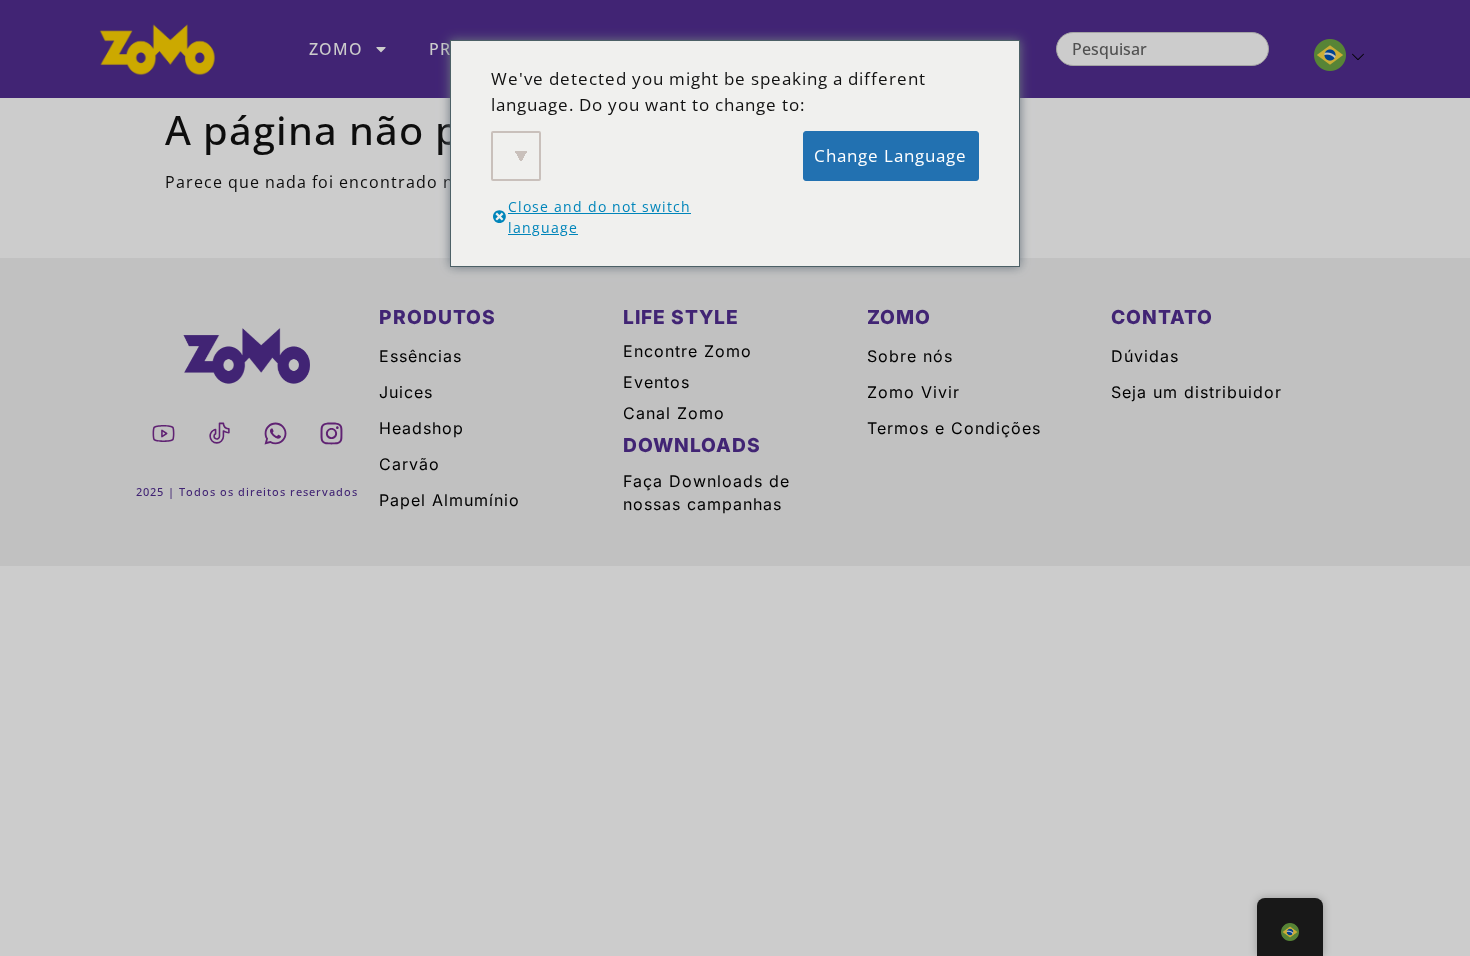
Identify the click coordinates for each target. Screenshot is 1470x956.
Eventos (656, 382)
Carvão (409, 464)
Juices (406, 392)
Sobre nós (910, 356)
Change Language (890, 155)
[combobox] (1162, 49)
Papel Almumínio (449, 500)
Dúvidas (1145, 356)
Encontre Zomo (687, 351)
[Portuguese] (1330, 58)
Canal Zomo (674, 413)
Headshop (421, 428)
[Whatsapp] (275, 433)
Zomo (336, 49)
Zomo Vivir (913, 392)
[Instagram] (331, 433)
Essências (420, 356)
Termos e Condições (954, 428)
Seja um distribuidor (1196, 392)
